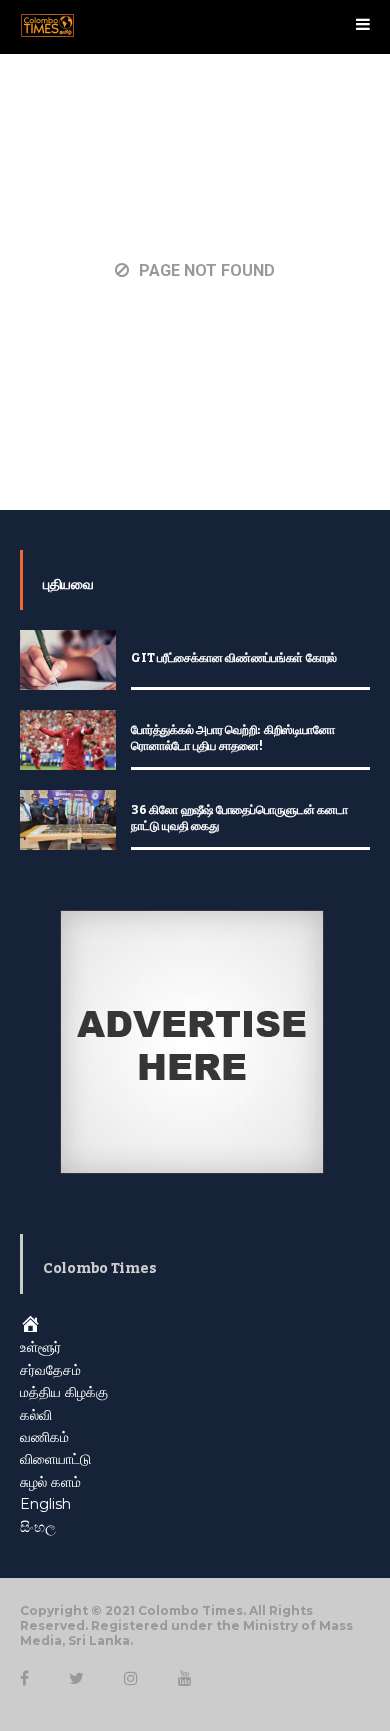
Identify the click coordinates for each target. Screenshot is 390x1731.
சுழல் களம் (50, 1482)
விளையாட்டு (55, 1459)
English (45, 1504)
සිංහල (38, 1527)
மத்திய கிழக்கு (64, 1392)
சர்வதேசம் (50, 1370)
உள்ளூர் (40, 1347)
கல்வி (36, 1415)
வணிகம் (44, 1437)
